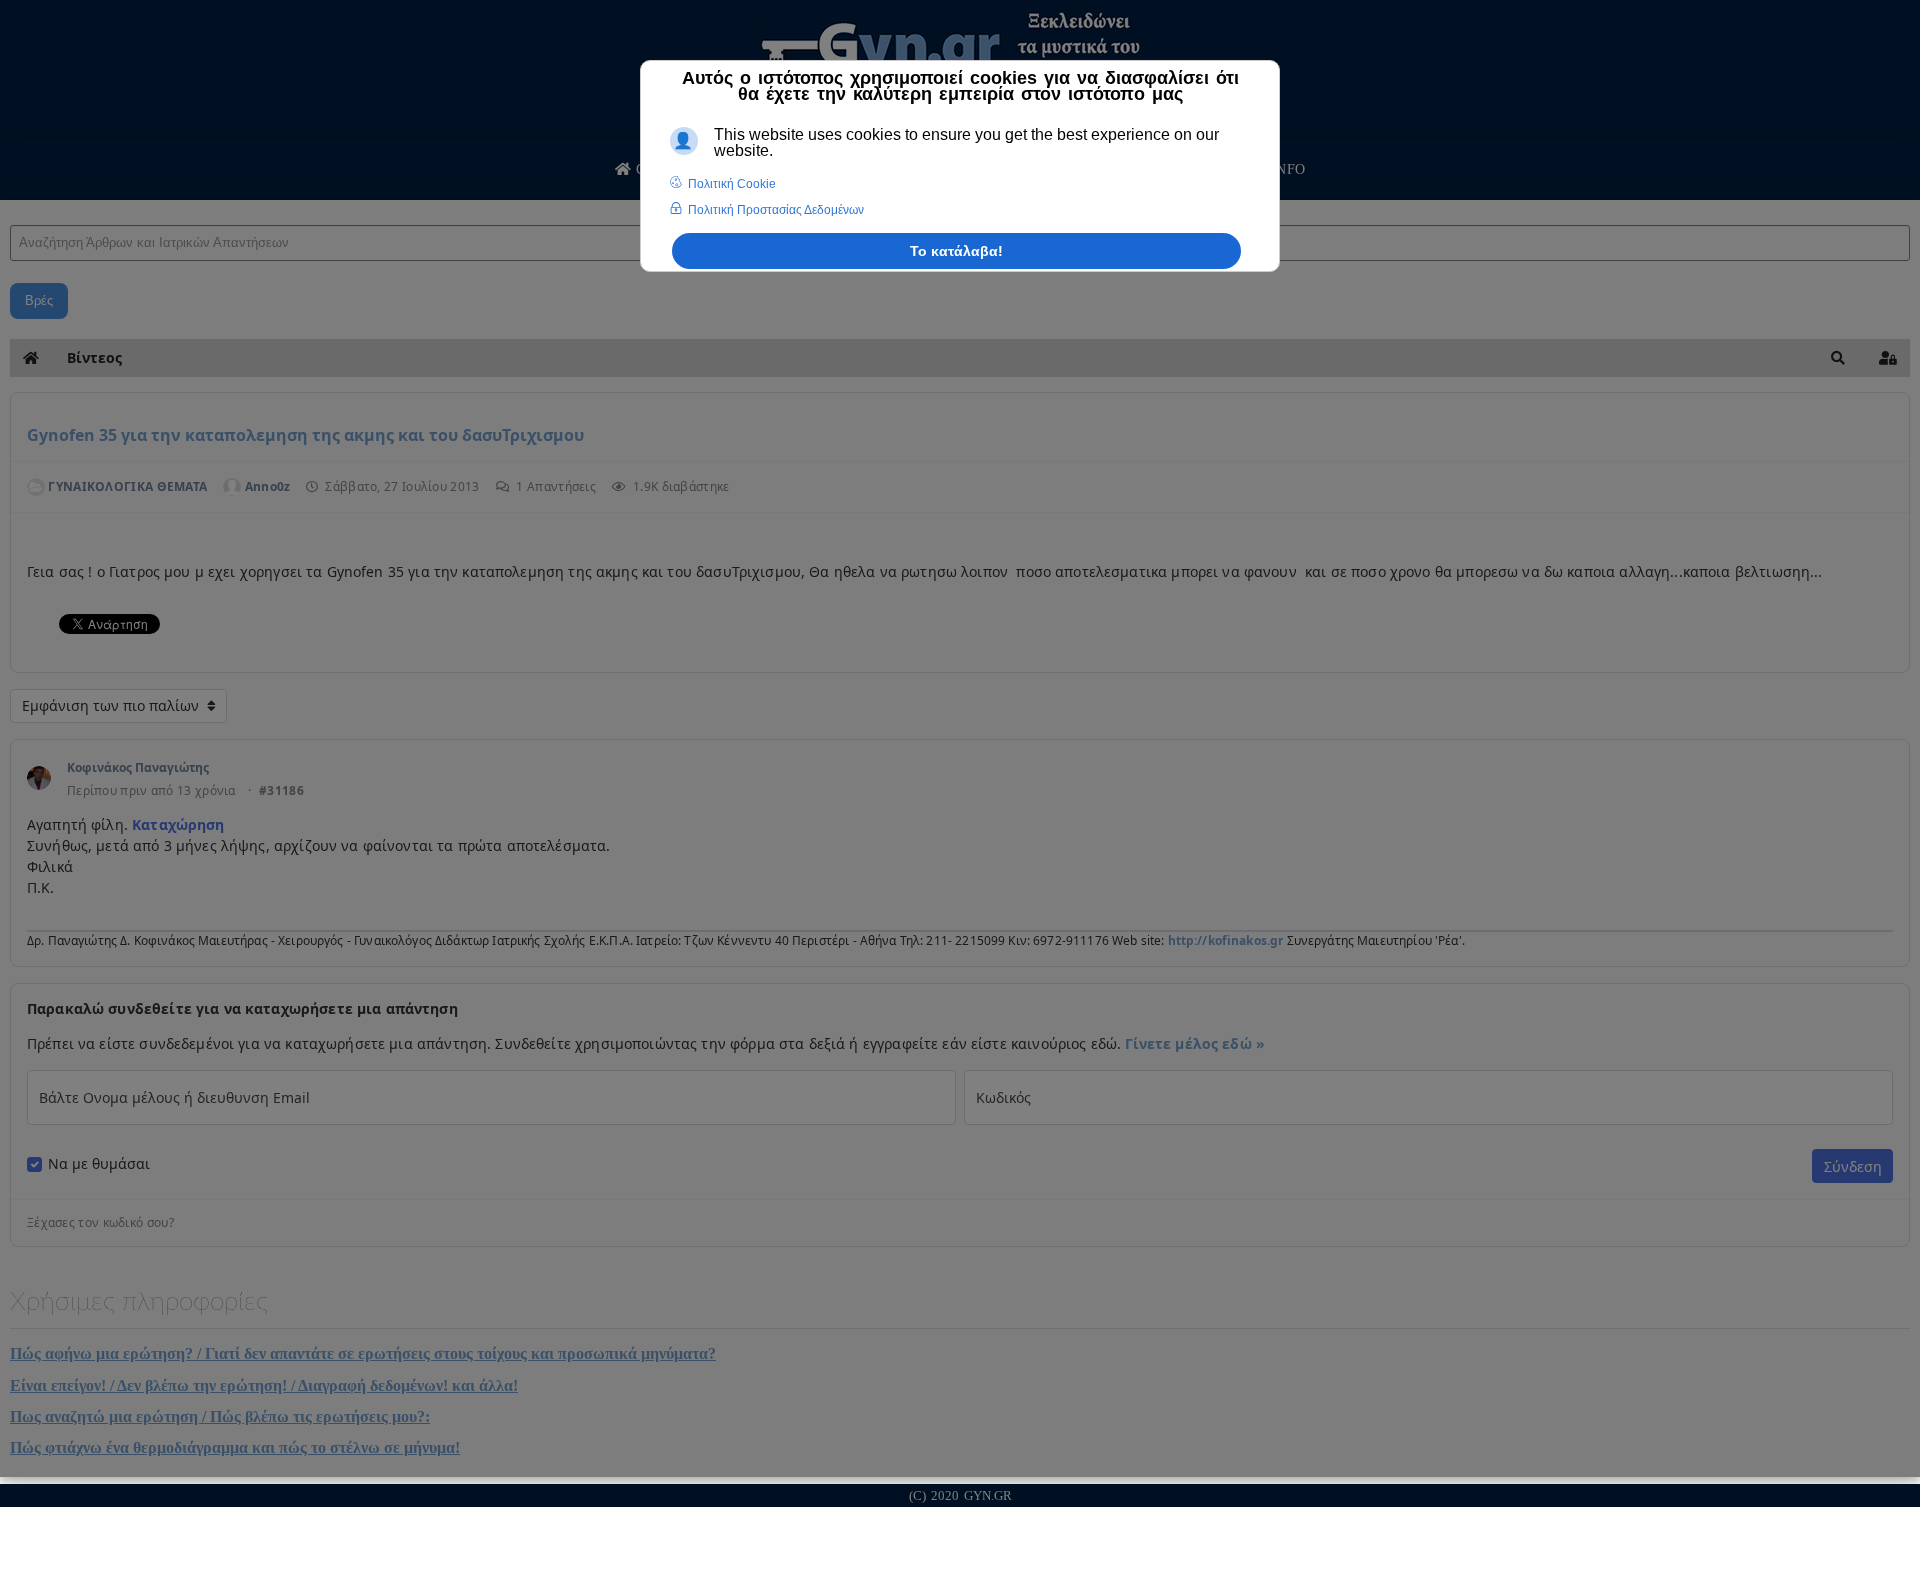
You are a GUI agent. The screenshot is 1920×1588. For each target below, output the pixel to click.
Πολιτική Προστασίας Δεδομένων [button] (776, 210)
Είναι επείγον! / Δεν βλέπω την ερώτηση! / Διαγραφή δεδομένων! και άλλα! (264, 1385)
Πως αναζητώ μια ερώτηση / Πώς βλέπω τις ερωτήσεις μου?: (220, 1416)
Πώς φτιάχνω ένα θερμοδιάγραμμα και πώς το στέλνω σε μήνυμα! (235, 1447)
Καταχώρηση (176, 824)
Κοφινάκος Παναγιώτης (138, 767)
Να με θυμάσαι (99, 1164)
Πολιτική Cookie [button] (732, 184)
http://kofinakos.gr (1226, 940)
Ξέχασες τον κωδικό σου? (100, 1223)
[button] (1838, 358)
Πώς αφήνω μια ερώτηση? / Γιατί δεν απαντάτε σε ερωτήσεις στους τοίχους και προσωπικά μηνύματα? (363, 1353)
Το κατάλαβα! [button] (956, 251)
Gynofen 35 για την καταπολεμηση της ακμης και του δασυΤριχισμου (305, 435)
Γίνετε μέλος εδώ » (1195, 1043)
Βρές (39, 300)
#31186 (281, 791)
